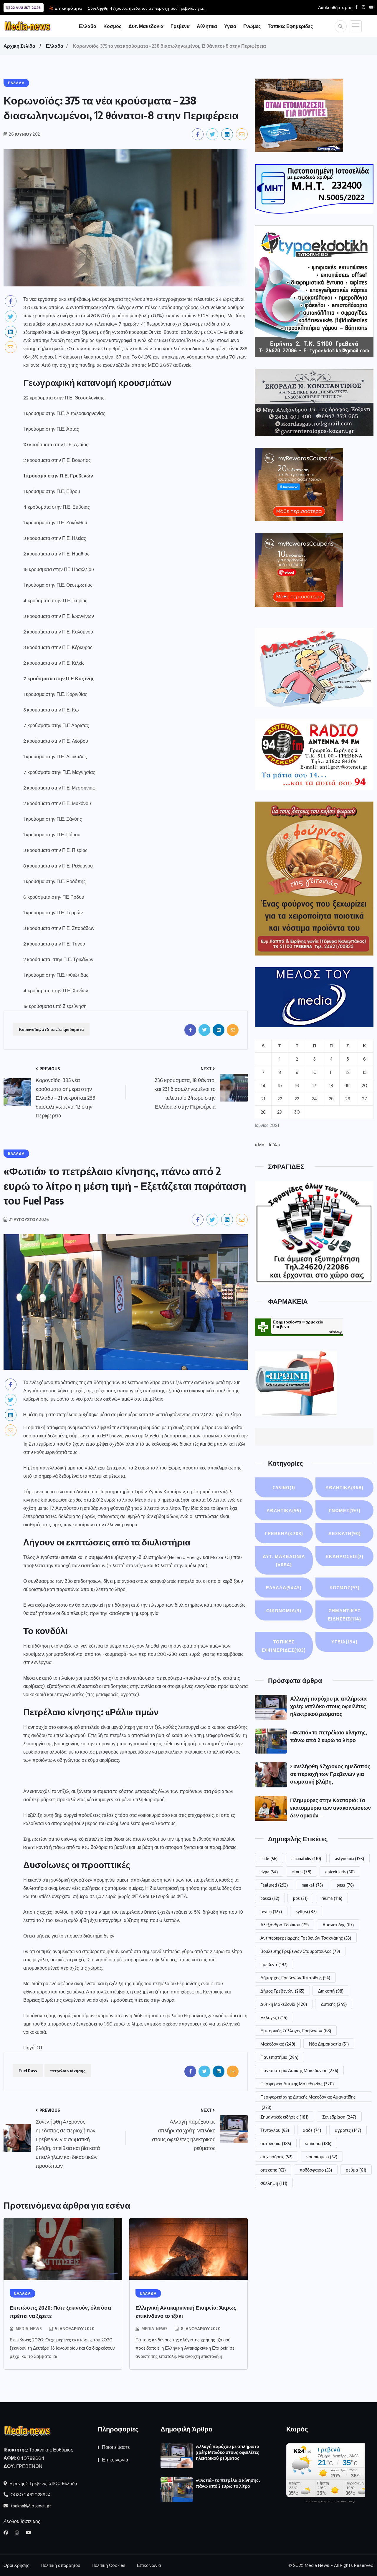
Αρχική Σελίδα (19, 46)
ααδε (312, 2130)
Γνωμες (252, 26)
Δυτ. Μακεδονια (146, 26)
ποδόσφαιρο (316, 2170)
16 (297, 1086)
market (312, 1885)
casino (284, 1487)
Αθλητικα (207, 26)
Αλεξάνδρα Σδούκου (285, 1925)
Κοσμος (112, 26)
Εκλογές (274, 2017)
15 (280, 1086)
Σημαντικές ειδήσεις (284, 2117)
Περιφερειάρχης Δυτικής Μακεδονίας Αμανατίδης (308, 2098)
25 (331, 1099)
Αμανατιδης (338, 1925)
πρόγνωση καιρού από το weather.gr (330, 2501)
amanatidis (306, 1858)
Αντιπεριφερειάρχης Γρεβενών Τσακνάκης (306, 1938)
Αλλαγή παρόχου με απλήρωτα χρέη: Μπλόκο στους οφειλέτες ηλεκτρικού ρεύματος (328, 1706)
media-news (29, 2329)
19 (348, 1086)
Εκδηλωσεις (345, 1556)
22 (280, 1099)
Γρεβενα (180, 26)
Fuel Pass (28, 2071)
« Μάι (260, 1145)
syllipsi (306, 1911)
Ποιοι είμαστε (116, 2447)
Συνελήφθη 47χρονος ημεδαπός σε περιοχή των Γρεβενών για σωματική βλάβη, (330, 1774)
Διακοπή (331, 1991)
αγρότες (348, 2130)
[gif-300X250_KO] (299, 115)
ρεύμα (356, 2170)
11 (331, 1072)
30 (297, 1112)
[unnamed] (314, 403)
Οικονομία (284, 1610)
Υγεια (230, 26)
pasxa (270, 1898)
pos (300, 1898)
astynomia (349, 1858)
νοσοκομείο (322, 2157)
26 (348, 1099)
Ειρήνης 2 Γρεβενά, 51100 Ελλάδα (43, 2484)
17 (314, 1086)
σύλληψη (274, 2183)
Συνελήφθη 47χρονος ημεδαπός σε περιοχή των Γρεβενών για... (147, 8)
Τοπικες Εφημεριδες (290, 26)
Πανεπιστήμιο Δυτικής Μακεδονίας (299, 2070)
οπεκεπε (273, 2170)
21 (263, 1099)
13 (365, 1072)
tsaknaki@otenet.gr (30, 2506)
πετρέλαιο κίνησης (68, 2071)
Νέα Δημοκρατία (329, 2044)
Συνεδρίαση (339, 2117)
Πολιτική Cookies (109, 2565)
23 (297, 1099)
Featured (274, 1885)
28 (263, 1112)
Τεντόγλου (275, 2130)
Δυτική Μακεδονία (284, 2004)
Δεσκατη (345, 1533)
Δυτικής (334, 2004)
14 (263, 1086)
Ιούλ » (275, 1145)
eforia (301, 1872)
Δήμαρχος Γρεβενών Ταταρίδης (295, 1978)
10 (314, 1072)
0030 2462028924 (30, 2495)
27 (364, 1099)
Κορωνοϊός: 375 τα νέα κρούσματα (51, 1029)
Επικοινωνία (115, 2460)
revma (271, 1911)
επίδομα (318, 2143)
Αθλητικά (284, 1510)
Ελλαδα (88, 26)
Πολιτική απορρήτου (60, 2565)
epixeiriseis (340, 1872)
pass (345, 1885)
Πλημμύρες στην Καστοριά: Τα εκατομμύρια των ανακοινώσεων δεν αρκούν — (330, 1808)
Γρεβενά (274, 1964)
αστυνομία (276, 2143)
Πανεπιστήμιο (279, 2057)
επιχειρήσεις (276, 2157)
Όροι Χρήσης (16, 2565)
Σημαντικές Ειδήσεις (344, 1615)
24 (314, 1099)
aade (269, 1858)
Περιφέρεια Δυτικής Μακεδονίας (297, 2084)
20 (364, 1086)
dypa (269, 1872)
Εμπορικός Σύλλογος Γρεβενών (296, 2031)
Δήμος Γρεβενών (282, 1991)
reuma (332, 1898)
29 (280, 1112)
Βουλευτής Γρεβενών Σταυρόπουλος (300, 1951)
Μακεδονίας (278, 2044)
